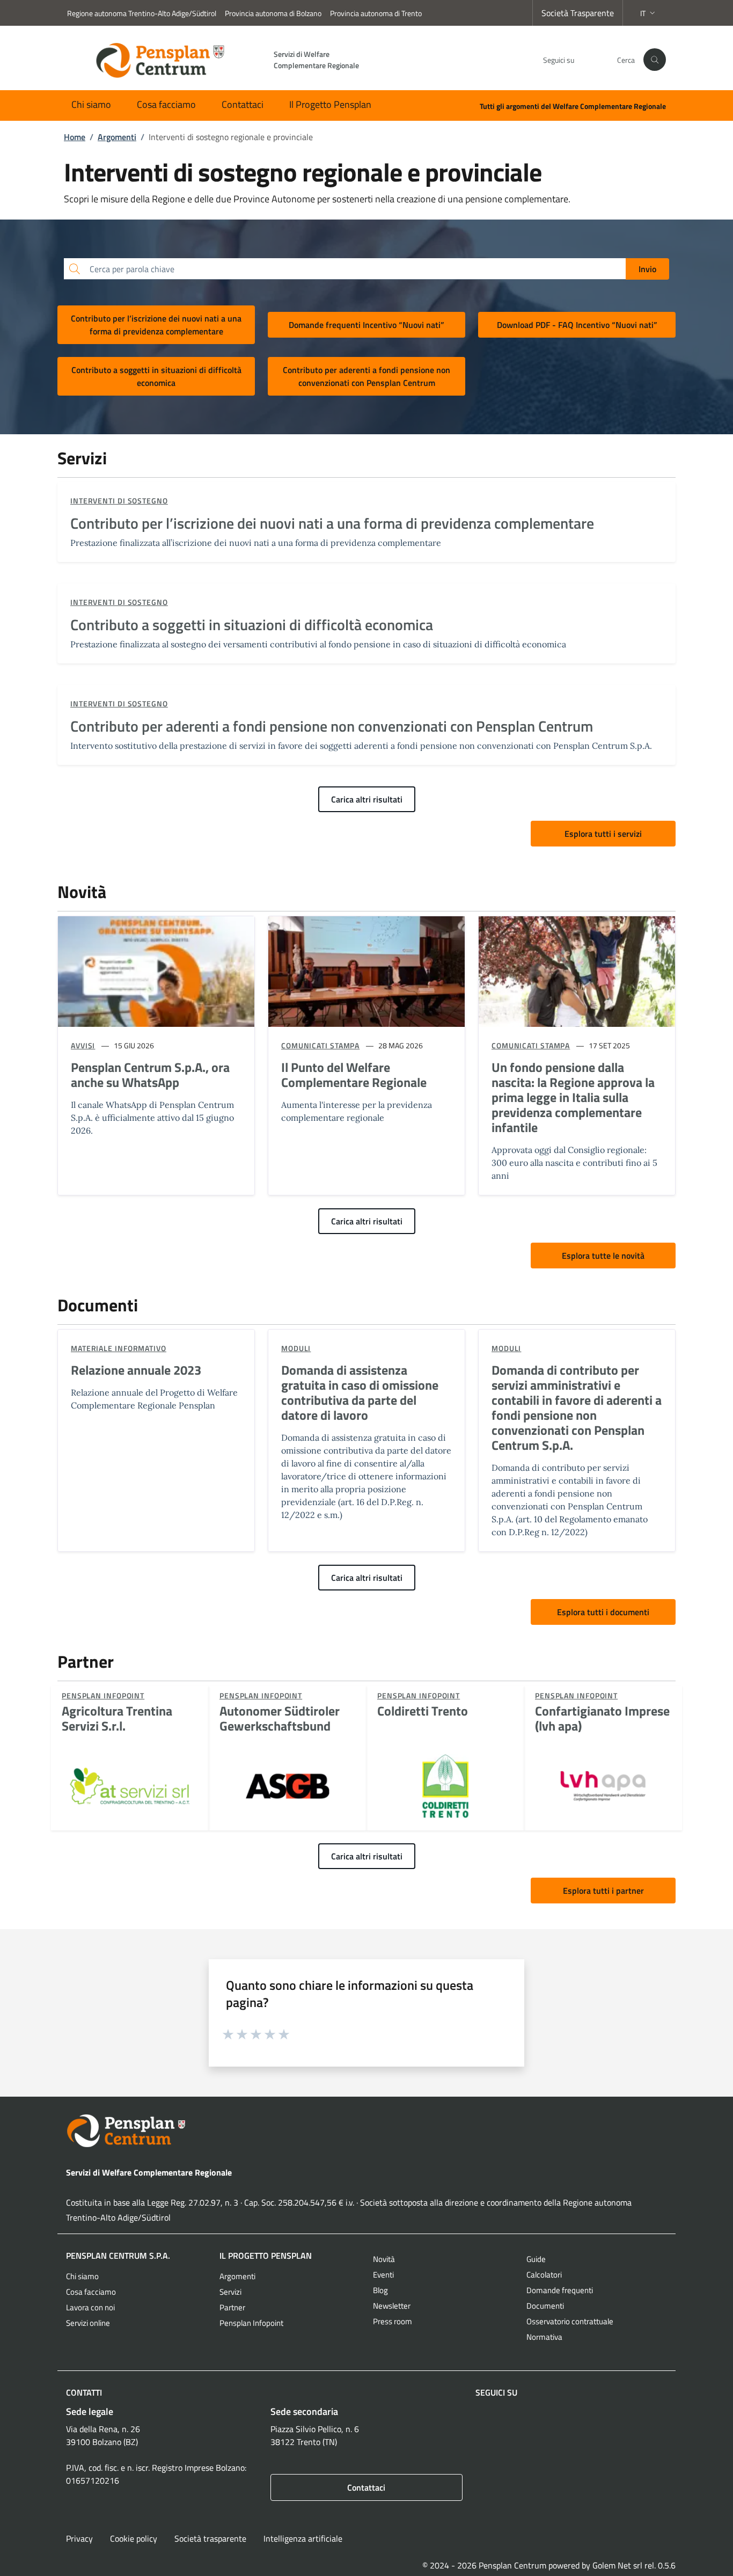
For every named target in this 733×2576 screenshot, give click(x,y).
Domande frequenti (560, 2290)
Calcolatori (544, 2275)
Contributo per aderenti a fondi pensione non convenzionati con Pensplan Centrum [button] (366, 376)
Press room (393, 2321)
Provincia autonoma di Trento (376, 13)
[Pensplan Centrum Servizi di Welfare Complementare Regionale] (366, 2131)
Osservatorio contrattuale (570, 2321)
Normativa (544, 2337)
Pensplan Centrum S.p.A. (118, 2256)
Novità (384, 2259)
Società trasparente (210, 2538)
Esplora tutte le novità (603, 1256)
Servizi (230, 2292)
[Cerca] (655, 60)
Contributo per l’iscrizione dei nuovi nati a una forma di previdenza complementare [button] (156, 325)
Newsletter (392, 2306)
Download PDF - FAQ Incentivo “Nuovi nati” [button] (577, 325)
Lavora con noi (90, 2307)
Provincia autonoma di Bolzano (273, 13)
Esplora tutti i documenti (603, 1612)
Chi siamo (91, 104)
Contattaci (243, 104)
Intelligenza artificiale (303, 2538)
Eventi (383, 2275)
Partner (232, 2307)
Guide (536, 2259)
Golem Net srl (617, 2565)
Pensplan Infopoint (251, 2323)
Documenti (545, 2306)
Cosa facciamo (166, 104)
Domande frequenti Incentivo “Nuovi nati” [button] (366, 325)
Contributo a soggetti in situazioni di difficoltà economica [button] (156, 376)
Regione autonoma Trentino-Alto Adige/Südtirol (142, 13)
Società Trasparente (578, 13)
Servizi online (88, 2323)
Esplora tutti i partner (603, 1891)
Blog (380, 2290)
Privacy (79, 2538)
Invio (647, 269)
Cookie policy (134, 2538)
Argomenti (237, 2276)
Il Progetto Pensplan (330, 104)
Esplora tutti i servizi (603, 834)
